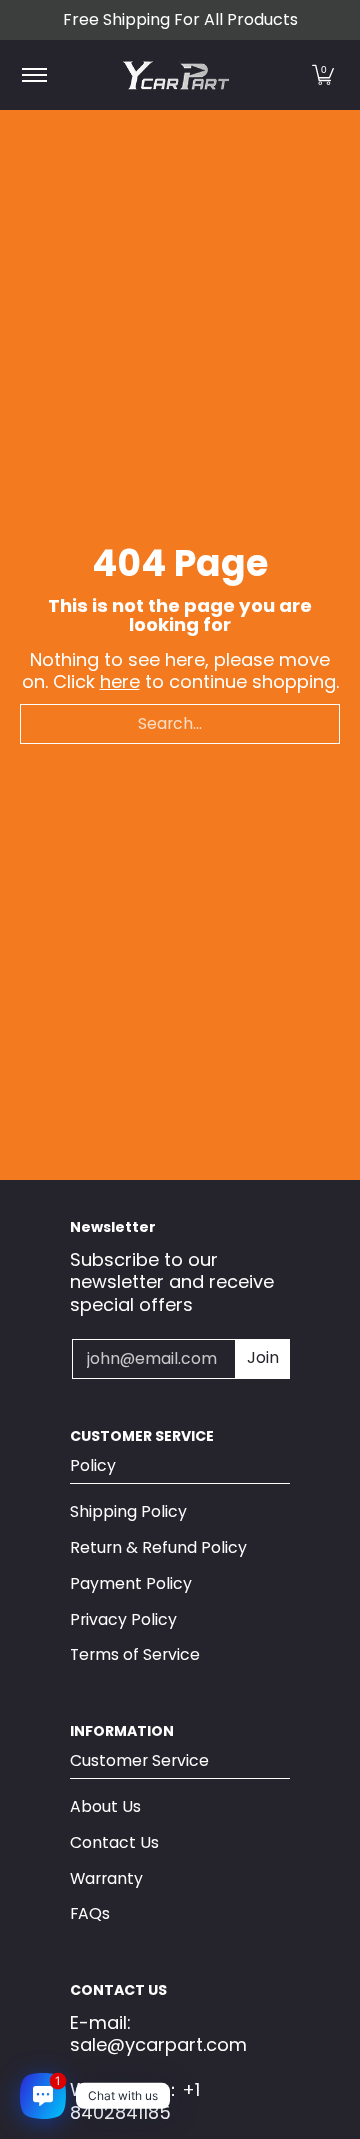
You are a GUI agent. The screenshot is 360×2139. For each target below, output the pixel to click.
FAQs (90, 1913)
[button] (323, 75)
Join (263, 1357)
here (120, 681)
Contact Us (114, 1842)
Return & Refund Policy (158, 1547)
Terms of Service (135, 1654)
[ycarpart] (177, 75)
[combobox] (180, 724)
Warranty (106, 1878)
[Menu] (33, 75)
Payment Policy (131, 1583)
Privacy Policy (123, 1619)
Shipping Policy (128, 1511)
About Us (105, 1806)
